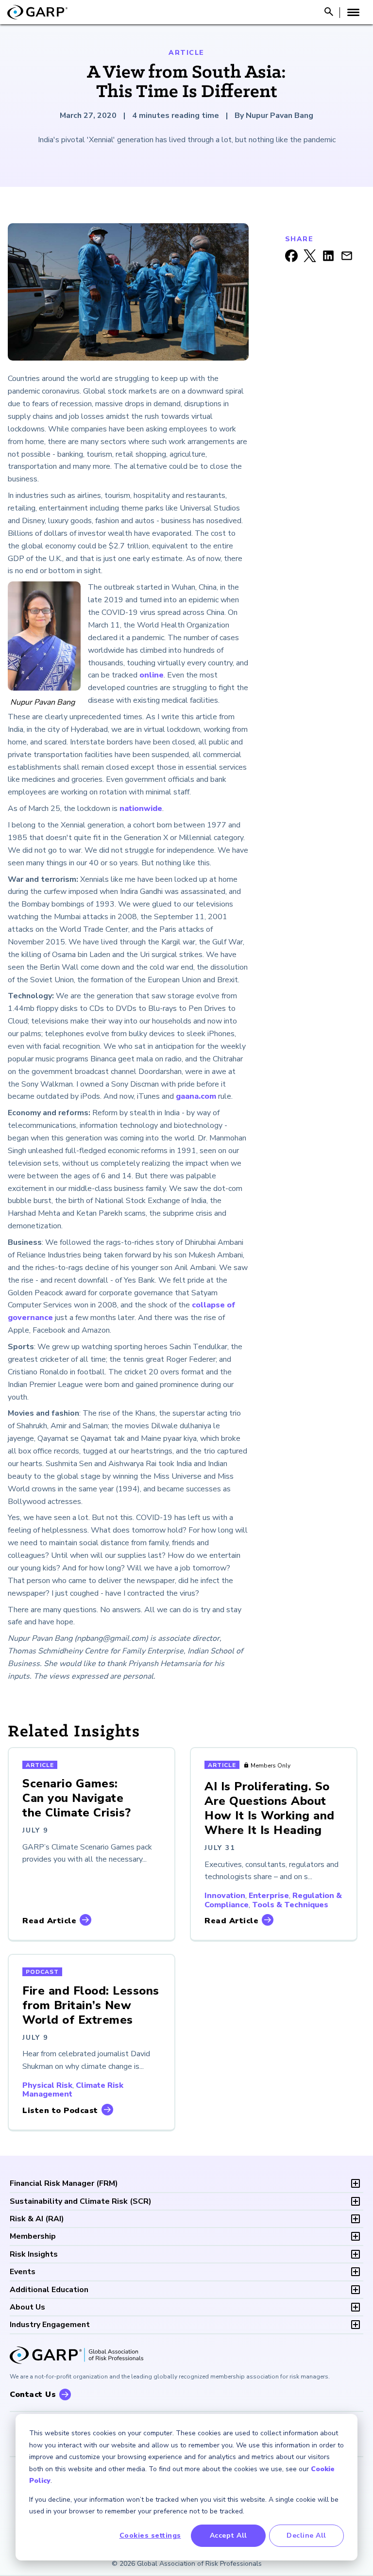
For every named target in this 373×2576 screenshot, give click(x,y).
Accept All (229, 2535)
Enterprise (269, 1896)
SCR (81, 2201)
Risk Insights (34, 2254)
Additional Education (49, 2290)
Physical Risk (47, 2085)
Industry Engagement (50, 2325)
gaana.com (196, 1096)
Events (23, 2272)
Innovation (225, 1896)
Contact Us (33, 2394)
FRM (64, 2183)
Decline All (306, 2535)
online (152, 675)
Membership (33, 2236)
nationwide (141, 809)
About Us (27, 2307)
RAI (37, 2219)
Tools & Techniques (290, 1905)
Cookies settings (150, 2535)
